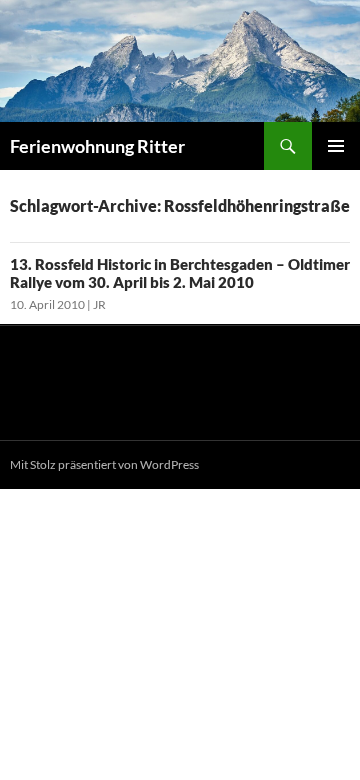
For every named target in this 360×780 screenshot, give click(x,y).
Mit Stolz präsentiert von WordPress (104, 464)
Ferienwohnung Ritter (97, 146)
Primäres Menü (336, 146)
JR (99, 304)
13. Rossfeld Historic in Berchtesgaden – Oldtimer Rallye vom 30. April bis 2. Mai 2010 (180, 273)
